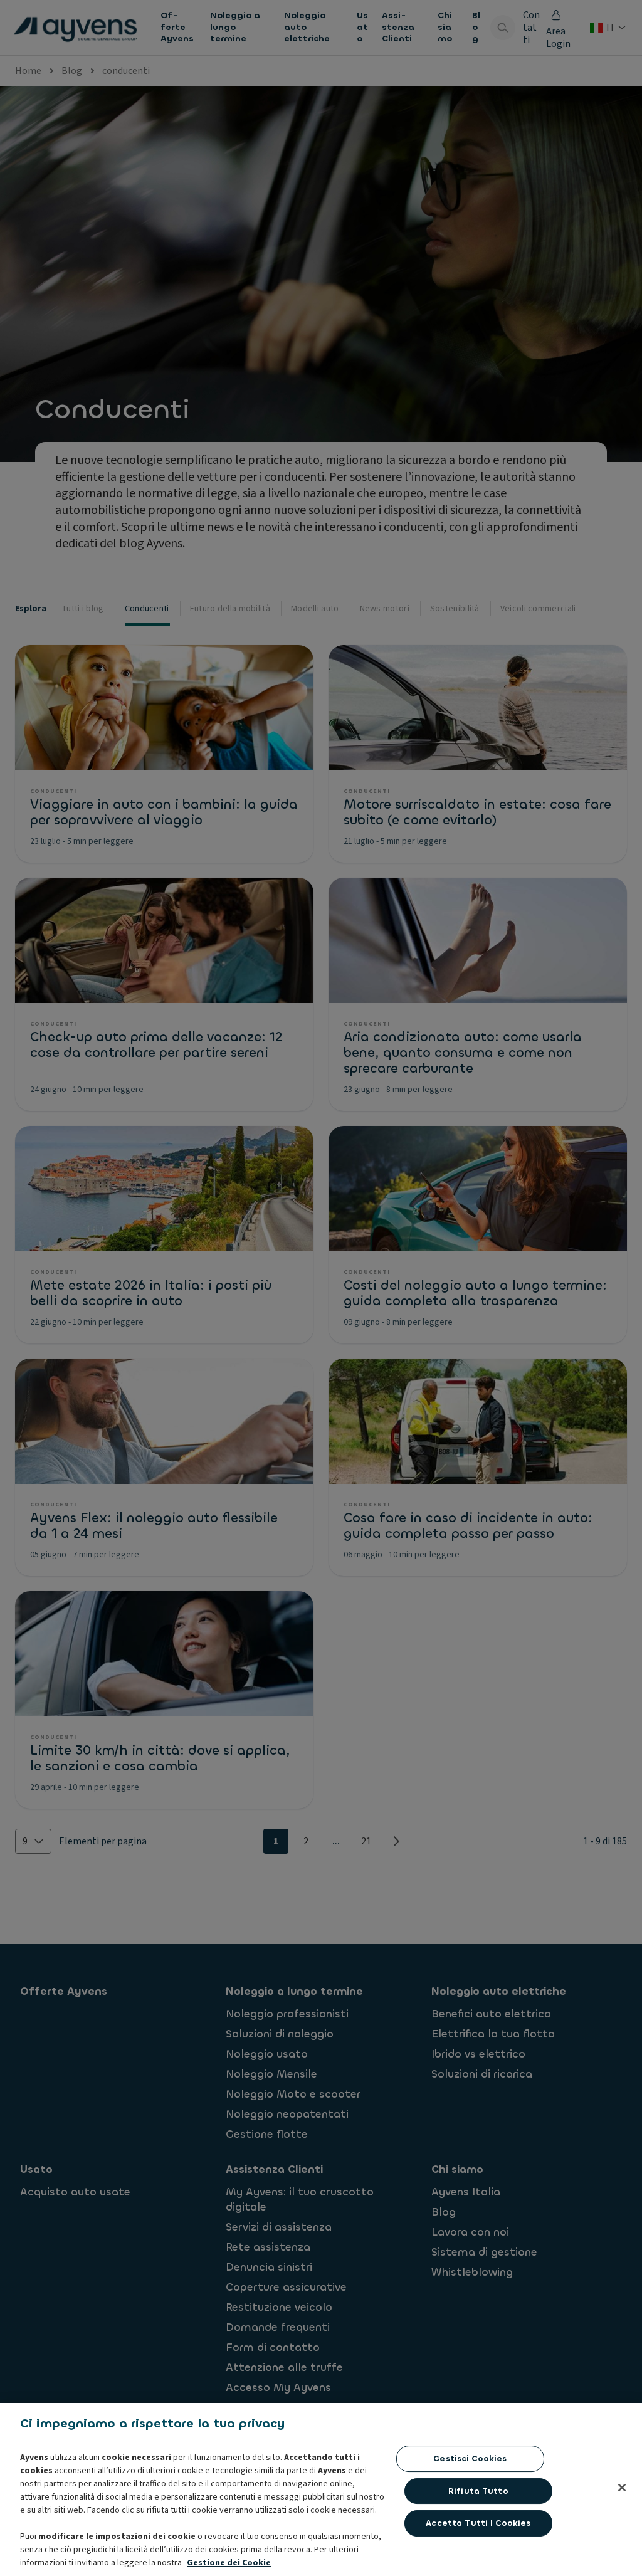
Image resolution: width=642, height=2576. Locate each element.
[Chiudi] (622, 2488)
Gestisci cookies (470, 2458)
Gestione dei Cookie (229, 2563)
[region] (321, 2489)
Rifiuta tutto (478, 2491)
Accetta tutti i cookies (478, 2523)
